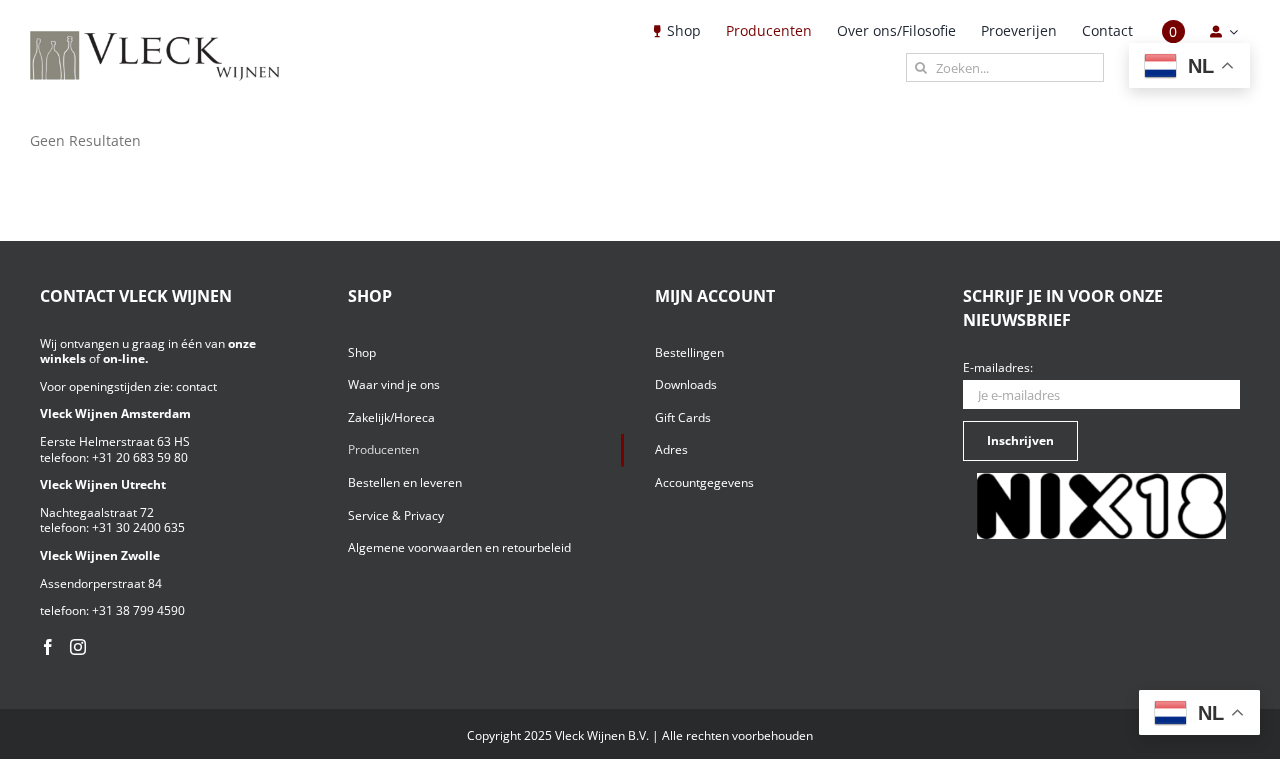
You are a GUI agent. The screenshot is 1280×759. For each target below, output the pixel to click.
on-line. (125, 358)
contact (196, 386)
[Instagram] (78, 647)
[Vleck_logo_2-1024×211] (155, 36)
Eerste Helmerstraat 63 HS (115, 441)
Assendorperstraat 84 (101, 583)
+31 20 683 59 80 (140, 457)
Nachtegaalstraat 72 (97, 512)
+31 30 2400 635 (138, 527)
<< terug (58, 159)
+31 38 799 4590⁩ (138, 610)
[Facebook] (48, 647)
